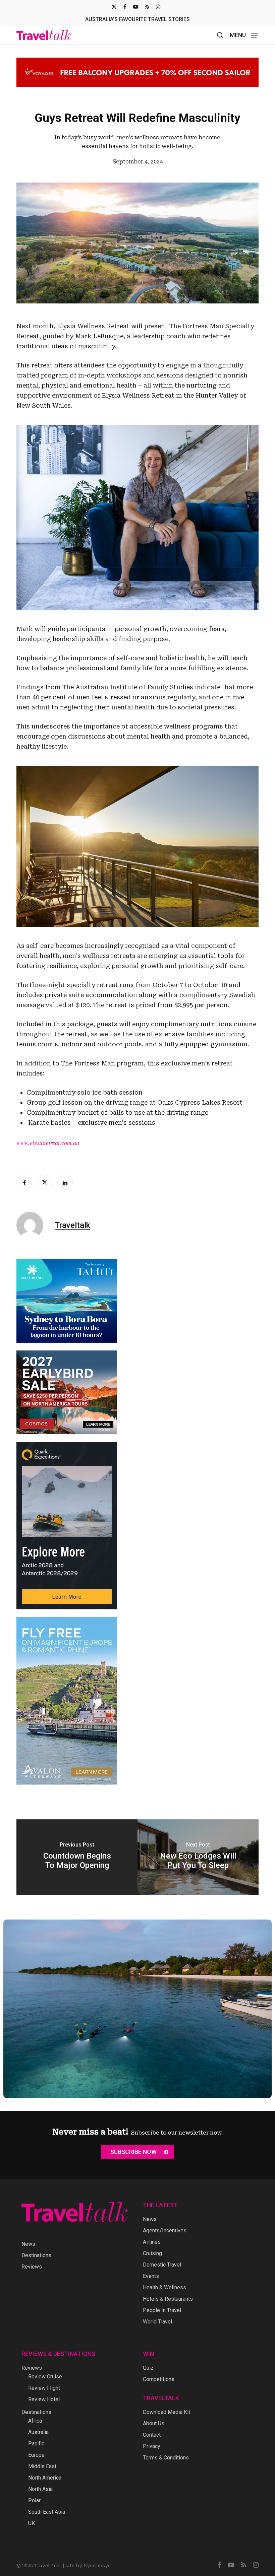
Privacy (152, 2446)
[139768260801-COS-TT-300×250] (67, 1437)
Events (151, 2276)
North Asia (40, 2489)
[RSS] (147, 7)
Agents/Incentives (165, 2231)
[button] (244, 35)
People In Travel (162, 2310)
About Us (154, 2423)
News (28, 2244)
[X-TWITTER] (114, 7)
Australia (38, 2432)
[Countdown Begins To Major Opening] (77, 1857)
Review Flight (44, 2388)
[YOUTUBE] (136, 7)
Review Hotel (44, 2399)
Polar (34, 2500)
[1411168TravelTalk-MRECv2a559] (67, 1346)
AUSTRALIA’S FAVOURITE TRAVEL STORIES (137, 19)
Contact (152, 2435)
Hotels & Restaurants (168, 2299)
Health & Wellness (164, 2287)
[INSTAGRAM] (158, 7)
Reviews (32, 2267)
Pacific (36, 2444)
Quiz (148, 2368)
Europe (36, 2455)
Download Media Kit (167, 2412)
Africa (35, 2421)
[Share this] (24, 1182)
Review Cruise (45, 2377)
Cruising (152, 2253)
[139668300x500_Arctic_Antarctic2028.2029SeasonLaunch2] (67, 1613)
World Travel (157, 2322)
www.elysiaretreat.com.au (48, 1142)
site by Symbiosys (88, 2566)
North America (45, 2478)
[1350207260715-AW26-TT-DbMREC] (67, 1788)
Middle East (42, 2466)
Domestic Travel (162, 2265)
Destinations (36, 2255)
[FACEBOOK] (125, 7)
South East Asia (47, 2512)
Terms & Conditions (166, 2458)
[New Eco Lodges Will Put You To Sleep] (198, 1857)
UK (32, 2523)
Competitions (159, 2379)
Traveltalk (72, 1225)
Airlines (152, 2242)
